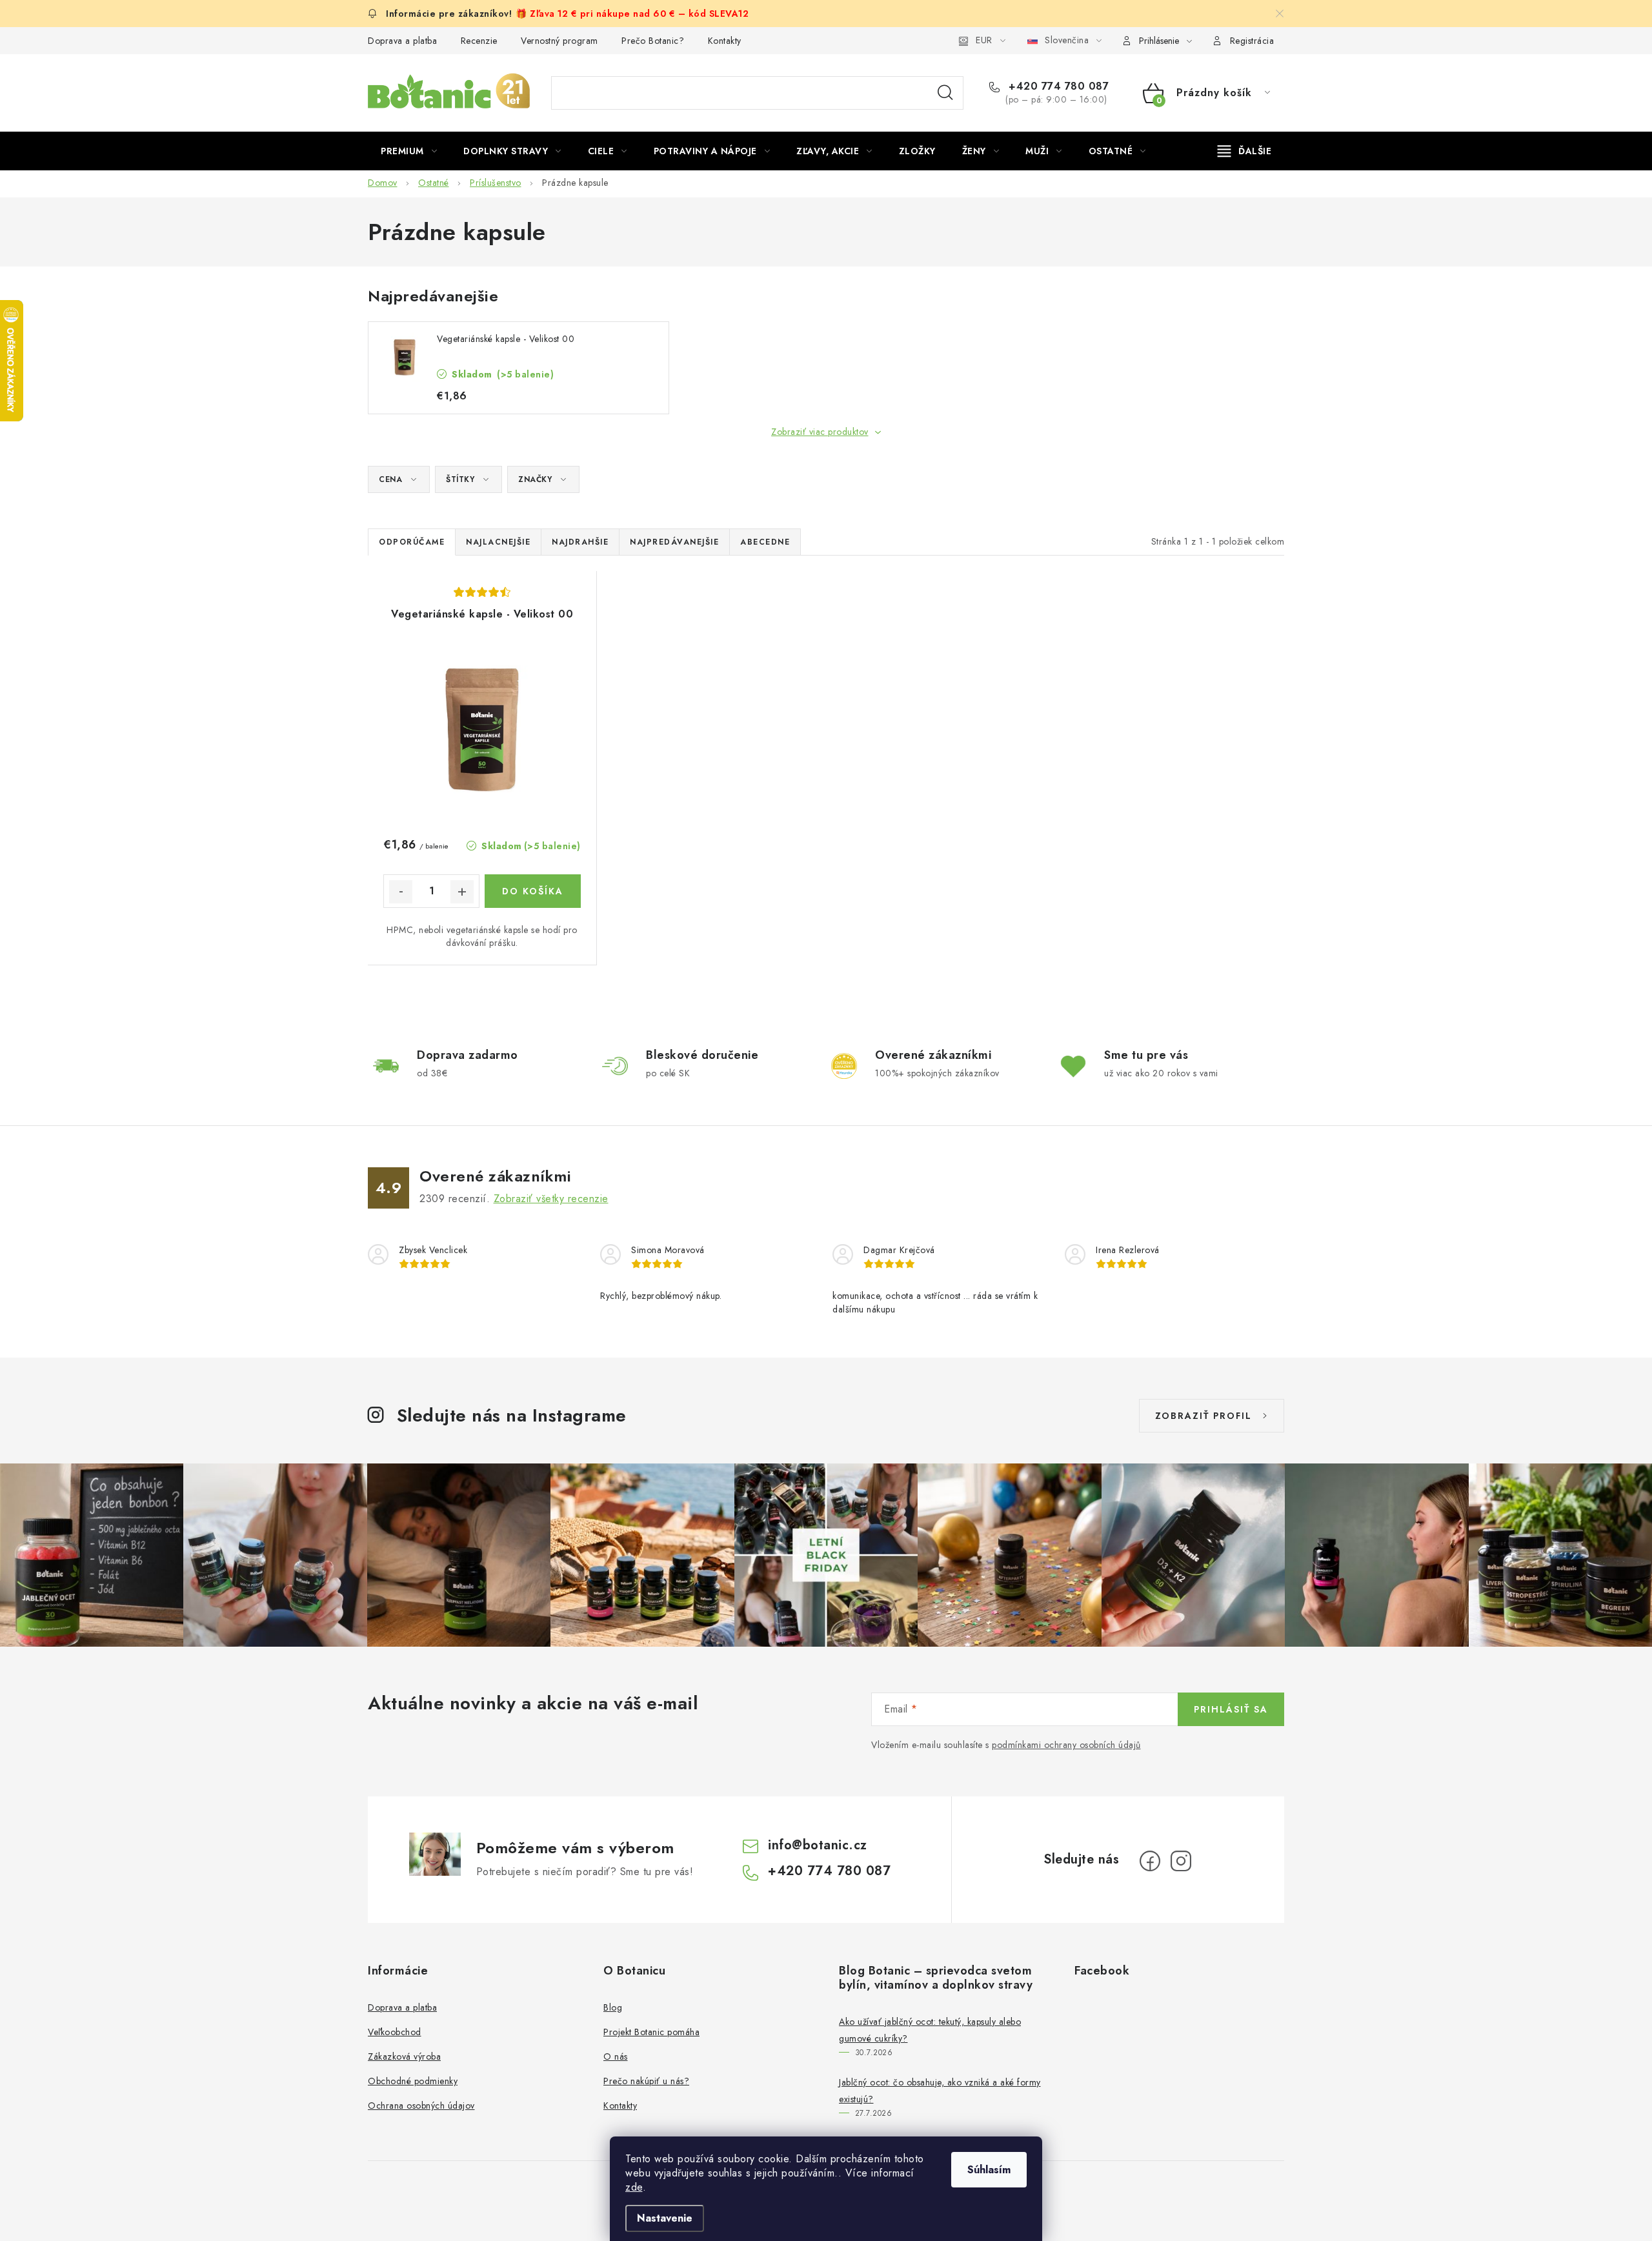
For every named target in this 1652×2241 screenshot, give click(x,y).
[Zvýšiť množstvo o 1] (462, 892)
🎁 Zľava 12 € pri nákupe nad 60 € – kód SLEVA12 (632, 14)
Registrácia (1252, 41)
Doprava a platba (402, 41)
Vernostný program (559, 41)
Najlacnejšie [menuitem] (498, 542)
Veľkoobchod (395, 2032)
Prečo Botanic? (653, 41)
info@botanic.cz (818, 1845)
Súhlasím (989, 2170)
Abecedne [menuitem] (765, 542)
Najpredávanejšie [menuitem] (674, 542)
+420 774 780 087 (1057, 86)
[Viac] (1245, 151)
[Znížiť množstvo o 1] (401, 892)
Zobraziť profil (1204, 1416)
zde (634, 2187)
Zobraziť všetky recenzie (551, 1199)
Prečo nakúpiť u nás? (646, 2081)
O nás (616, 2056)
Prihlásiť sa (1231, 1709)
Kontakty (725, 41)
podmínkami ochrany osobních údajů (1066, 1745)
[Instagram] (1181, 1861)
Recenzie (479, 41)
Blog (613, 2007)
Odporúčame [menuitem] (412, 542)
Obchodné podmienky (413, 2081)
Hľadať (945, 93)
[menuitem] (409, 151)
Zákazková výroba (404, 2056)
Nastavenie (665, 2218)
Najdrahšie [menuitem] (580, 542)
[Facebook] (1150, 1861)
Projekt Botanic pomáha (651, 2032)
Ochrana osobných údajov (421, 2105)
